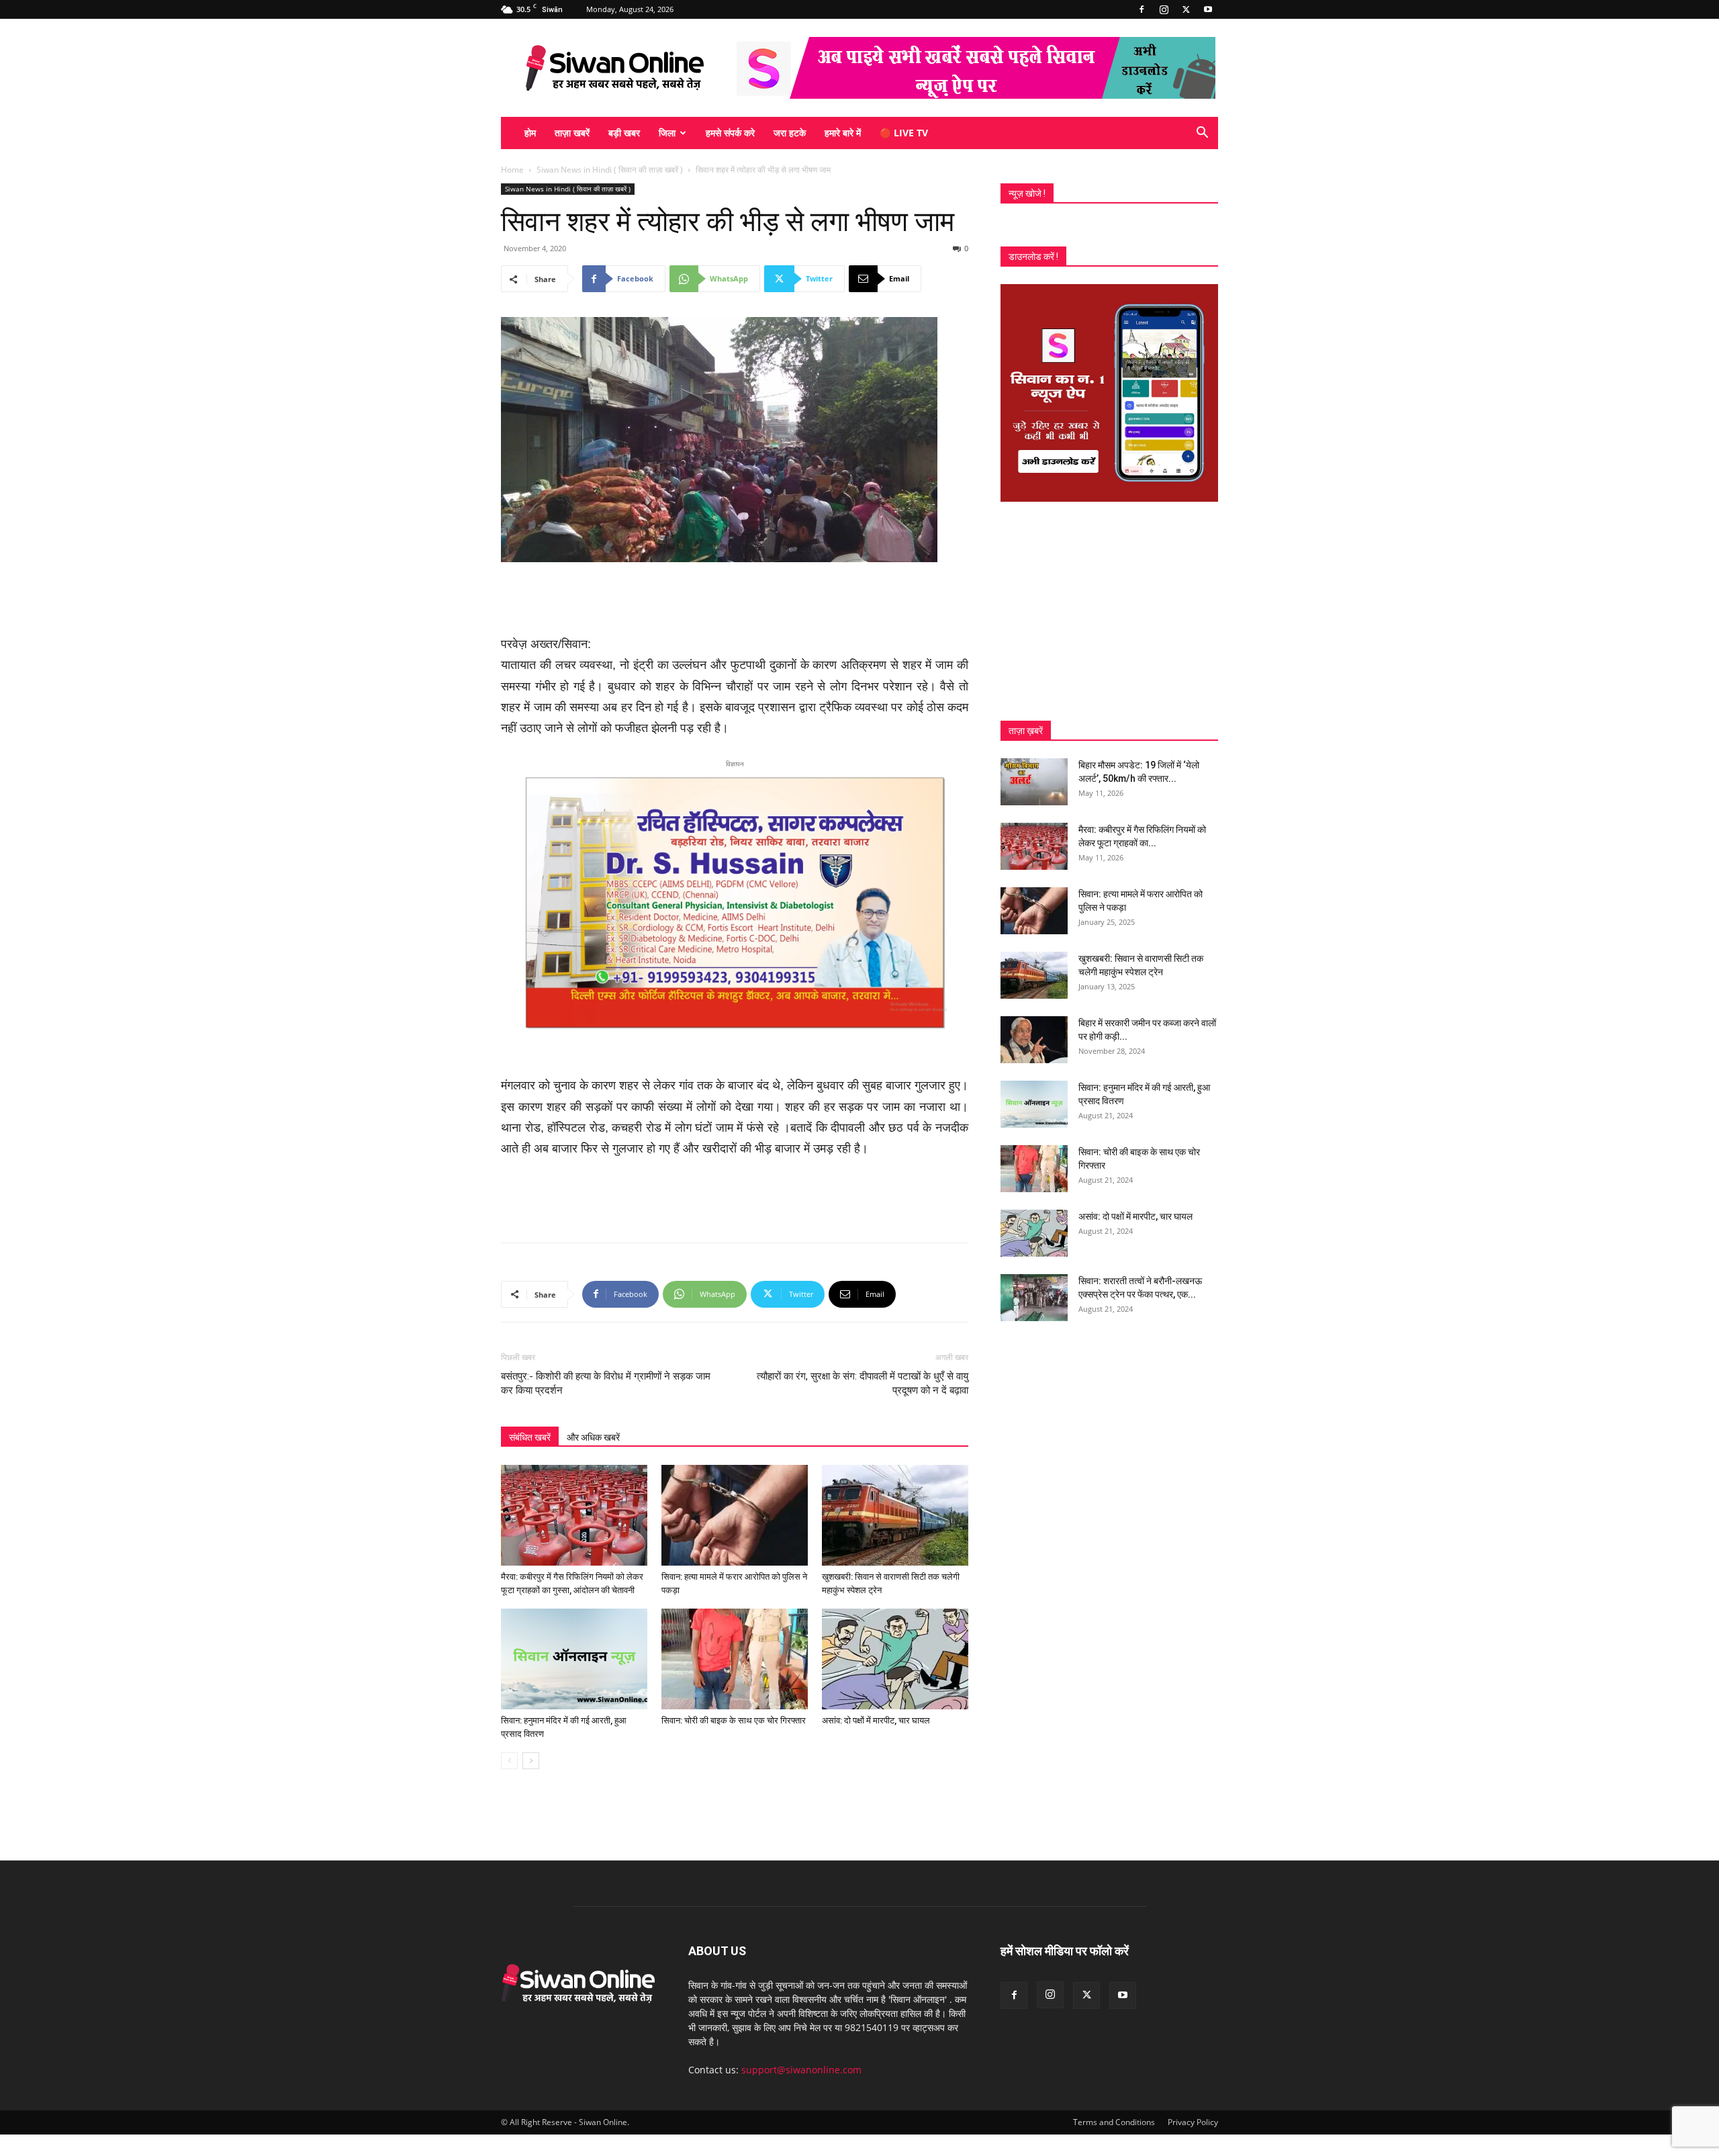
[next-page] (531, 1761)
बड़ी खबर (624, 133)
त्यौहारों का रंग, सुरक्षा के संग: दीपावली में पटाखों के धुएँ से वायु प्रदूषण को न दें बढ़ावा (863, 1383)
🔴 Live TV (904, 133)
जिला (667, 133)
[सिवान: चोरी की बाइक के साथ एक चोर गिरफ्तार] (735, 1659)
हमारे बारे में (843, 133)
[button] (1202, 134)
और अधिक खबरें (593, 1437)
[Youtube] (1208, 9)
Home (512, 170)
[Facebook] (1142, 9)
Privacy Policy (1193, 2122)
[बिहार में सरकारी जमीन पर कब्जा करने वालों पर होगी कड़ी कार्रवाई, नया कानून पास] (1034, 1040)
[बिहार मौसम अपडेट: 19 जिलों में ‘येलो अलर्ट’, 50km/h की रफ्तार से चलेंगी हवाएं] (1034, 782)
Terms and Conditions (1114, 2122)
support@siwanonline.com (801, 2070)
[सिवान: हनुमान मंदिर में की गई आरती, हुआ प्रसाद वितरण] (574, 1659)
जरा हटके (790, 133)
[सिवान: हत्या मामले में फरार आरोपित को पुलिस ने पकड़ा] (735, 1515)
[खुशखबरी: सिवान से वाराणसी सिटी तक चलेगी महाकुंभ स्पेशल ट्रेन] (895, 1515)
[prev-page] (509, 1761)
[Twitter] (1186, 9)
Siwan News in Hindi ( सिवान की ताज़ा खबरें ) (610, 170)
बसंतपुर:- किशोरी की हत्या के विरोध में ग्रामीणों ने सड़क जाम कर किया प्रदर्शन (606, 1383)
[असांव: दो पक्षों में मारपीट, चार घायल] (895, 1659)
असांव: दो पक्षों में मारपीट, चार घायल (876, 1720)
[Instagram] (1164, 9)
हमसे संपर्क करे (730, 133)
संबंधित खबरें (530, 1437)
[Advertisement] (735, 600)
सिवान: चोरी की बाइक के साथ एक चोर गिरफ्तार (734, 1720)
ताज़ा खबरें (572, 133)
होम (530, 133)
